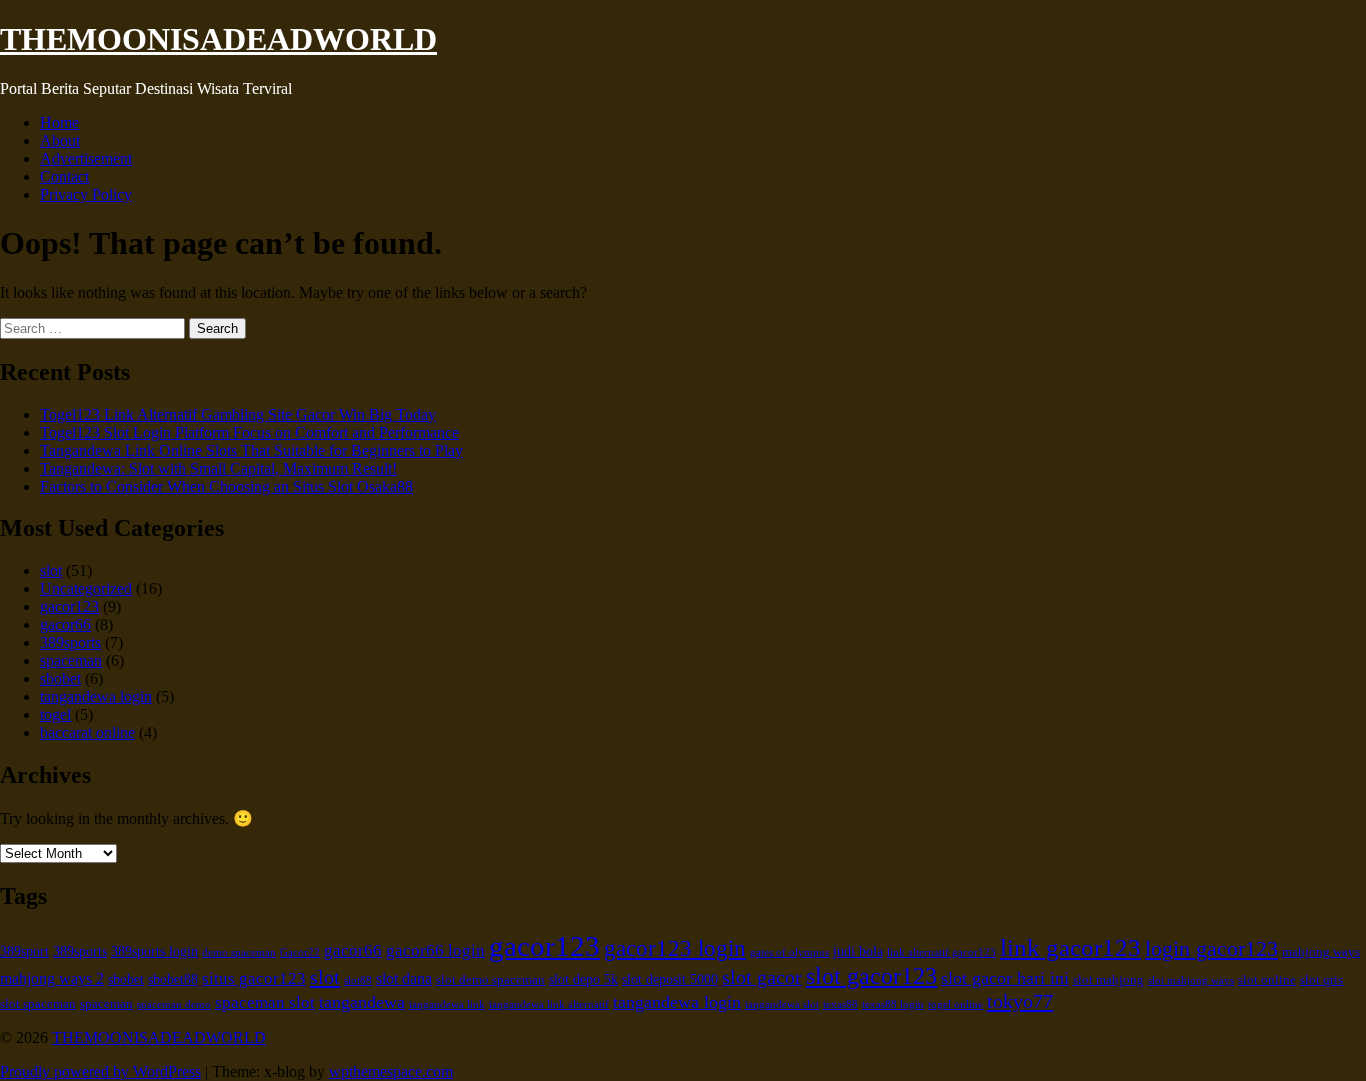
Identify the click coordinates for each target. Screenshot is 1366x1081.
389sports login (154, 951)
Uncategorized (86, 588)
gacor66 (65, 624)
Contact (64, 176)
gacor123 (69, 606)
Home (59, 122)
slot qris (1321, 980)
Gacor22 (300, 952)
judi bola (858, 951)
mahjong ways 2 (52, 978)
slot (51, 570)
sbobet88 (173, 979)
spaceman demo (174, 1004)
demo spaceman (239, 952)
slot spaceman (38, 1004)
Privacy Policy (86, 194)
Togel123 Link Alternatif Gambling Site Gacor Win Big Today (238, 414)
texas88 (840, 1004)
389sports (70, 642)
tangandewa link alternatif (549, 1004)
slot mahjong (1108, 980)
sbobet (60, 678)
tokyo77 (1020, 1001)
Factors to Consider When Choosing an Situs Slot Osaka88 (226, 486)
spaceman (71, 660)
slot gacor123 (871, 976)
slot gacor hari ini (1005, 978)
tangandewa (362, 1002)
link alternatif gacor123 (941, 952)
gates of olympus (789, 952)
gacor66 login (435, 950)
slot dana (404, 978)
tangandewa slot (782, 1004)
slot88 (358, 980)
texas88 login (893, 1004)
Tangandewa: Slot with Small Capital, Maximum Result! (218, 468)
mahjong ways (1321, 952)
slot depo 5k (583, 979)
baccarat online (87, 732)
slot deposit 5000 (670, 979)
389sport (24, 951)
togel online (955, 1004)
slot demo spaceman (490, 980)
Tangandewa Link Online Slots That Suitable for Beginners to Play (251, 450)
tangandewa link (447, 1004)
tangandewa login (96, 696)
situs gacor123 (254, 978)
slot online (1267, 980)
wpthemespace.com (391, 1071)
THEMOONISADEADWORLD (218, 39)
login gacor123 (1211, 949)
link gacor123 (1070, 947)
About (60, 140)
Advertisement (86, 158)
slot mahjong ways (1191, 980)
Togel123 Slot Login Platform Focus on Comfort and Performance (249, 432)
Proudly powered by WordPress (100, 1071)
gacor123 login (675, 948)
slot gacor (762, 977)
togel (55, 714)
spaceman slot (265, 1002)
